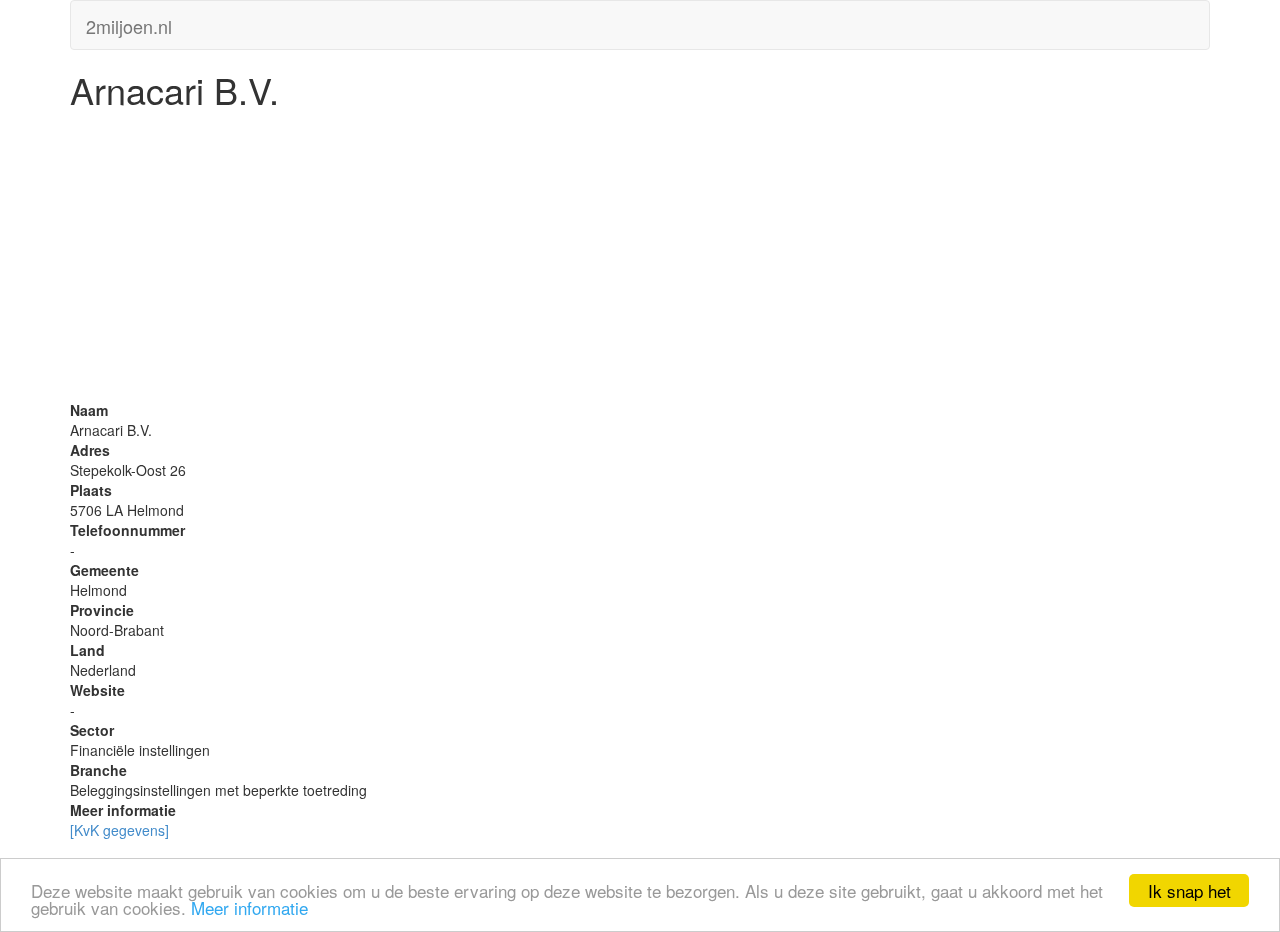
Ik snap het (1189, 890)
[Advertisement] (640, 260)
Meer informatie (249, 907)
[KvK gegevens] (119, 830)
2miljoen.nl (129, 22)
